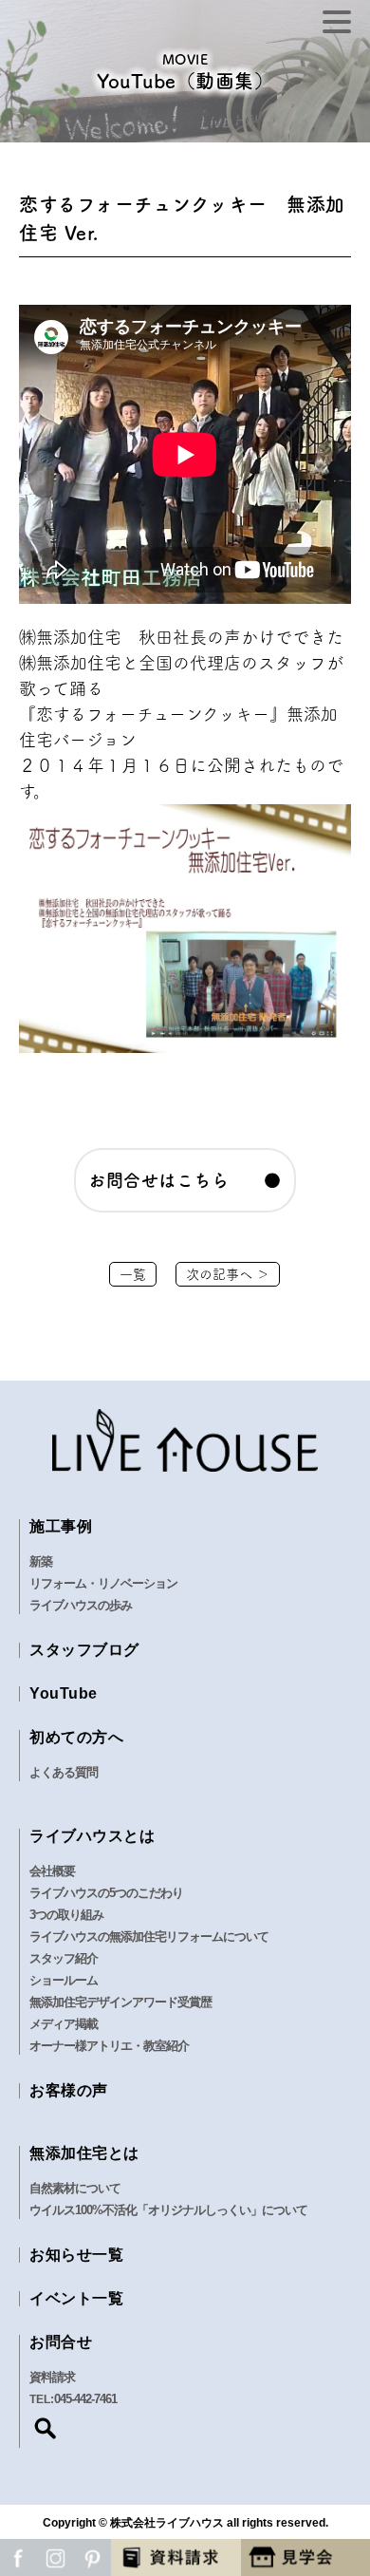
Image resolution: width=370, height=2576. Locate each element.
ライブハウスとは (92, 1836)
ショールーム (64, 1980)
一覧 (133, 1274)
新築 (41, 1561)
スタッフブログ (84, 1650)
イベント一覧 (76, 2298)
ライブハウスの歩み (81, 1605)
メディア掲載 (64, 2024)
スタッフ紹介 (64, 1958)
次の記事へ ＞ (228, 1274)
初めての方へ (76, 1737)
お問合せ (61, 2342)
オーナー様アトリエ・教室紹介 (109, 2046)
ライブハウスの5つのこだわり (106, 1893)
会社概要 (52, 1871)
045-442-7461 (85, 2399)
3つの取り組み (66, 1915)
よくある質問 (64, 1772)
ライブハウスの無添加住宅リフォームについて (149, 1937)
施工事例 (61, 1526)
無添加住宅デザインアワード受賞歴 (120, 2002)
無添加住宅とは (84, 2153)
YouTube (64, 1693)
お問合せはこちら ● (185, 1180)
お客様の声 (69, 2090)
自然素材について (75, 2188)
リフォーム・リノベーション (103, 1583)
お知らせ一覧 (76, 2255)
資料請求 (52, 2377)
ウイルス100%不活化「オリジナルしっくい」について (168, 2210)
